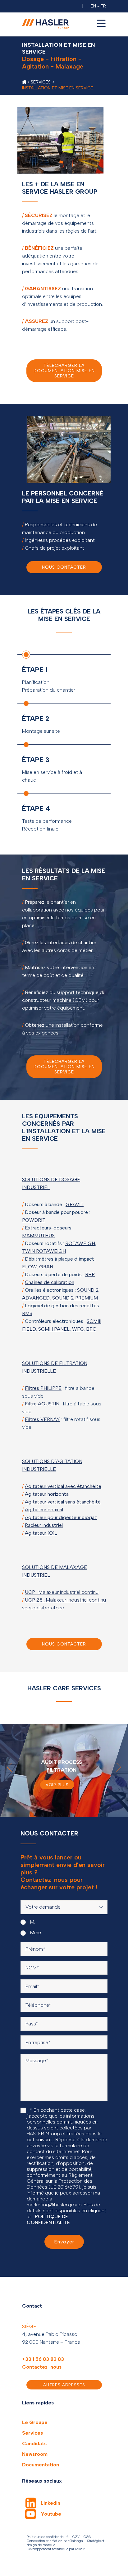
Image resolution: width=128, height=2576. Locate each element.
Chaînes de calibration (50, 1282)
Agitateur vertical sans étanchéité (63, 1502)
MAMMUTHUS (38, 1236)
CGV (76, 2537)
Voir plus (57, 1785)
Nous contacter (64, 567)
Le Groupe (35, 2422)
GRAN (46, 1267)
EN (93, 6)
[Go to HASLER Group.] (24, 82)
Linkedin (50, 2503)
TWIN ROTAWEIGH (44, 1251)
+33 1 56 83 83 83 (43, 2359)
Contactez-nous (42, 2367)
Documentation (41, 2465)
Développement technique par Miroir (56, 2549)
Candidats (34, 2443)
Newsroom (35, 2454)
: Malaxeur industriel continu (62, 1592)
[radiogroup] (64, 1927)
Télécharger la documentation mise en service (64, 371)
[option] (64, 1770)
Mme (35, 1932)
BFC (91, 1329)
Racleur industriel (44, 1525)
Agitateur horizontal (47, 1494)
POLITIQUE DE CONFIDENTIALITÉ (48, 2219)
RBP (90, 1274)
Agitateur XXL (41, 1533)
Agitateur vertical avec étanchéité (63, 1486)
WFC (78, 1329)
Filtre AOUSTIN (42, 1404)
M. (32, 1922)
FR (103, 6)
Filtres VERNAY (42, 1419)
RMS (27, 1313)
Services (32, 2433)
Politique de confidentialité (48, 2537)
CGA (87, 2537)
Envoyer (64, 2242)
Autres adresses (64, 2385)
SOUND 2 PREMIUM (75, 1298)
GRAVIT (75, 1204)
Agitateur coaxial (44, 1510)
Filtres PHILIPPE (43, 1388)
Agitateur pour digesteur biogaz (61, 1517)
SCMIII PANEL (54, 1329)
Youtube (51, 2514)
